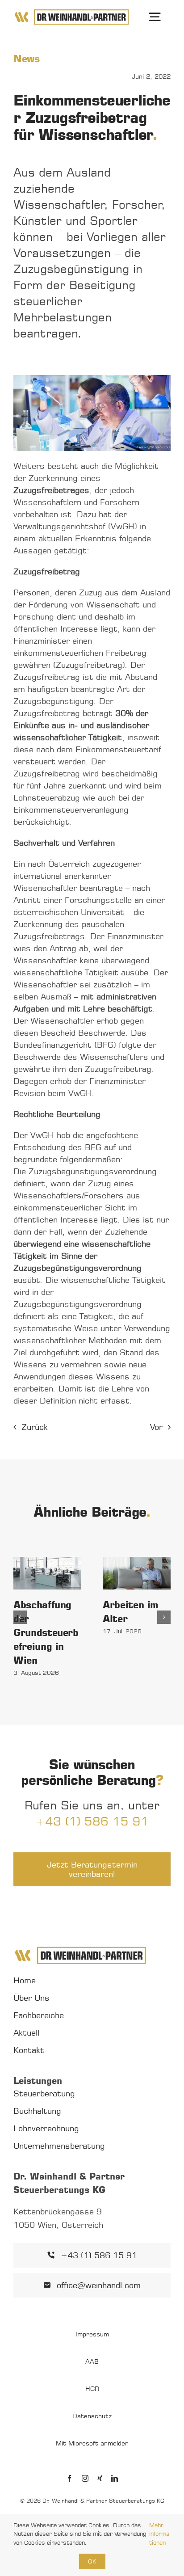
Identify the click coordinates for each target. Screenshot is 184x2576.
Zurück (35, 1427)
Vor (156, 1427)
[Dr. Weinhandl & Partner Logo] (72, 12)
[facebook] (69, 2478)
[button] (20, 1617)
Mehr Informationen (159, 2534)
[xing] (100, 2478)
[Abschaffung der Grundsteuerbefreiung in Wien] (47, 1573)
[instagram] (85, 2478)
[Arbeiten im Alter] (137, 1573)
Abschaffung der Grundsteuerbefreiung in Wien (46, 1632)
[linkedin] (115, 2478)
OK (92, 2561)
